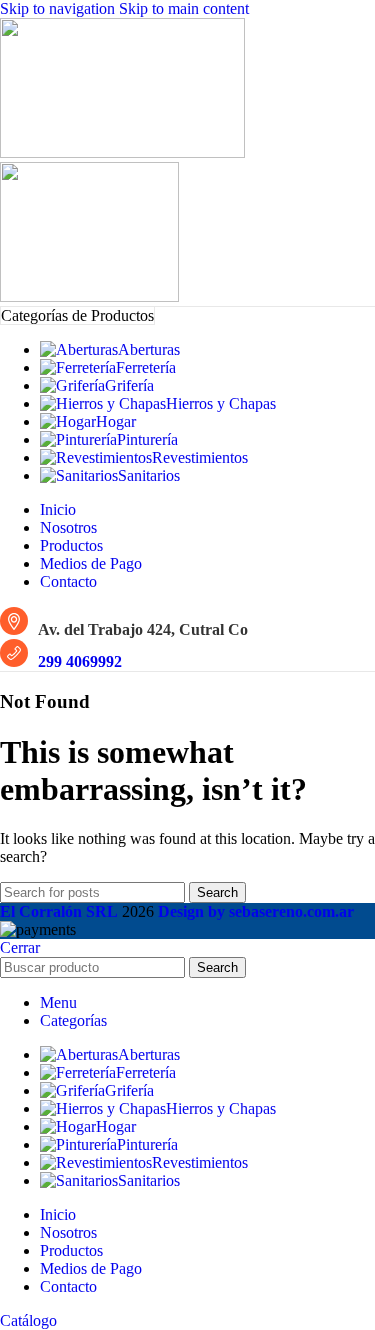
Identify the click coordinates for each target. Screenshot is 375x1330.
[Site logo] (122, 152)
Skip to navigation (59, 8)
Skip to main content (184, 8)
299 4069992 (80, 661)
